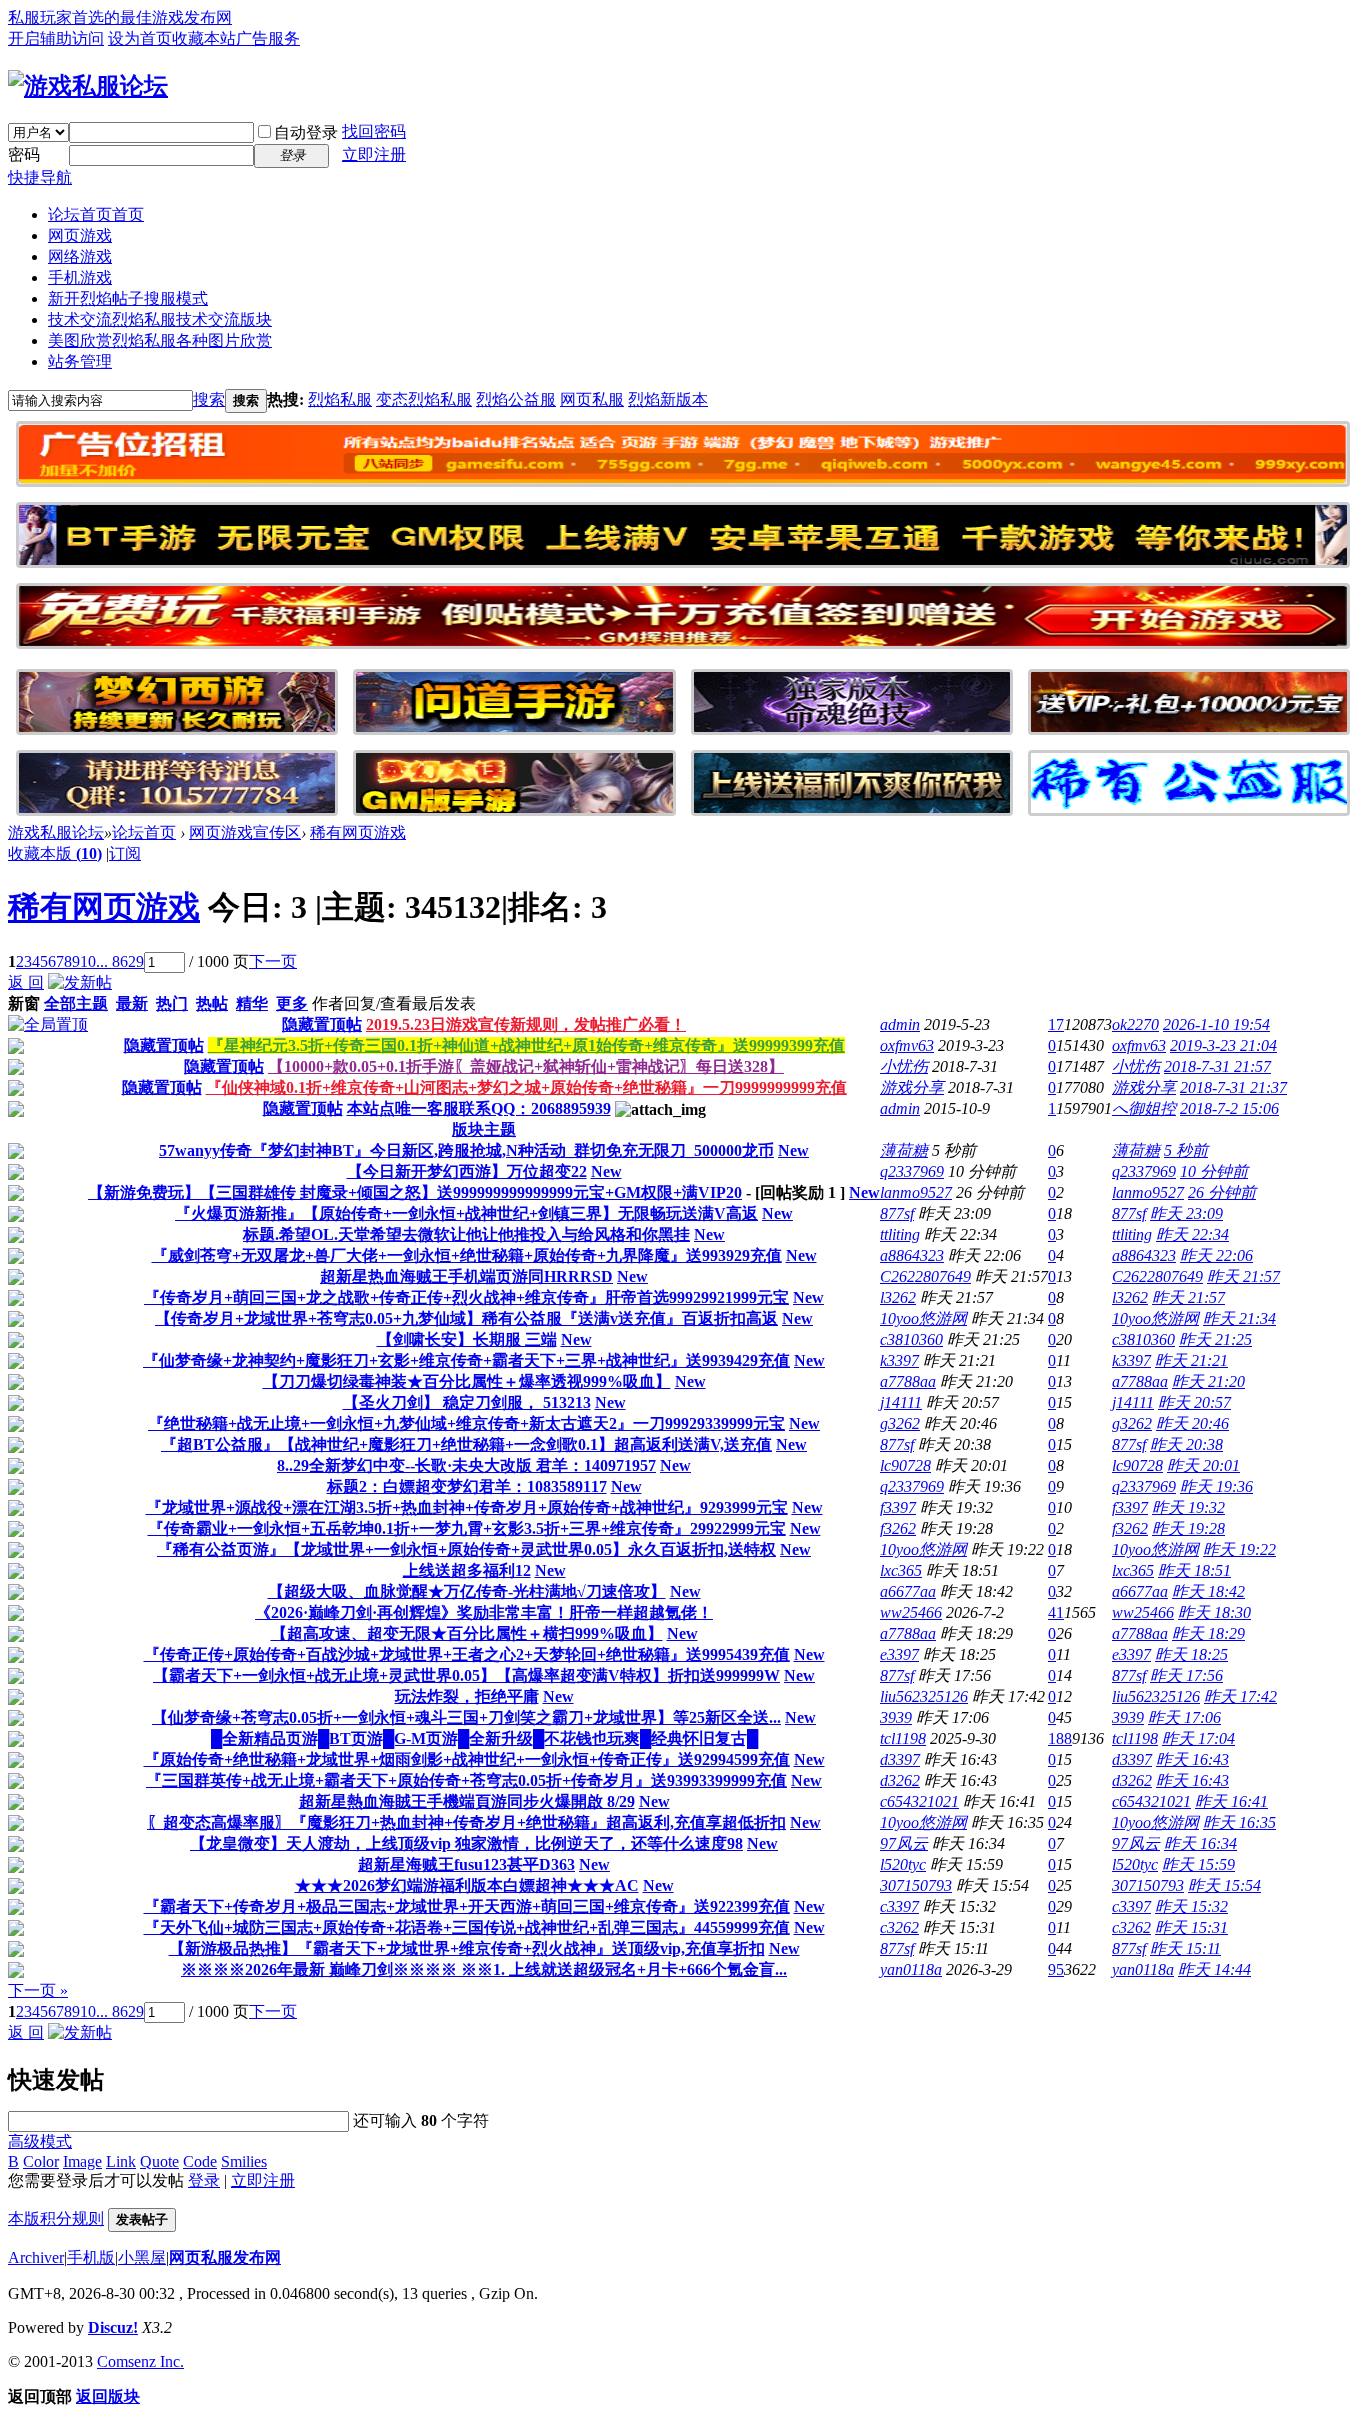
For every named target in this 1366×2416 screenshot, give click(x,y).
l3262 (898, 1297)
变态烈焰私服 (424, 399)
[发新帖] (80, 982)
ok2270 (1135, 1024)
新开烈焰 (128, 298)
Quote (159, 2161)
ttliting (900, 1234)
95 (1056, 1969)
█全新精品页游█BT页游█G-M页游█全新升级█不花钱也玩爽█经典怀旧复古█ (484, 1738)
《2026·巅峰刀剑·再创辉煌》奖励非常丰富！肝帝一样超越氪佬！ (484, 1612)
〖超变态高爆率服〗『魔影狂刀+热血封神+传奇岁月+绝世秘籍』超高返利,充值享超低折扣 (466, 1822)
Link (121, 2161)
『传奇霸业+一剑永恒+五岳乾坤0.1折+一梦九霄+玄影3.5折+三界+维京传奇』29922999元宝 (467, 1528)
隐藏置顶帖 (322, 1024)
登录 (204, 2180)
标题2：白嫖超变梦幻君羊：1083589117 (467, 1486)
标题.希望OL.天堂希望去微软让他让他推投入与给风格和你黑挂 (466, 1234)
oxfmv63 (907, 1045)
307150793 (916, 1885)
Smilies (244, 2161)
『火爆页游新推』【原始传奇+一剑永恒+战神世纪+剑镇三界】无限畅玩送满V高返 (466, 1213)
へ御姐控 (1144, 1108)
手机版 (91, 2257)
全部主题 (76, 1003)
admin (900, 1024)
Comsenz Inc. (140, 2361)
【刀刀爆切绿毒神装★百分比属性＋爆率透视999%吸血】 (467, 1381)
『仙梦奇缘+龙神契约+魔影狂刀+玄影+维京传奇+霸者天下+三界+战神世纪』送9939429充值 (466, 1360)
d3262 (900, 1780)
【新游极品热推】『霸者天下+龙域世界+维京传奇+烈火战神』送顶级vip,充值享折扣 (467, 1948)
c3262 (899, 1927)
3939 (896, 1717)
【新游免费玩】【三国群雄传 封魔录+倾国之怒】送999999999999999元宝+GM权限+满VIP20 (415, 1192)
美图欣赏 (160, 340)
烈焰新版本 (668, 399)
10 (88, 961)
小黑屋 (142, 2257)
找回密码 (374, 131)
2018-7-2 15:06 (1229, 1108)
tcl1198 (903, 1738)
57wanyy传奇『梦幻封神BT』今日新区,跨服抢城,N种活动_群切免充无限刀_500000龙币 (466, 1150)
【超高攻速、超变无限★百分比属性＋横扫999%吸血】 (467, 1633)
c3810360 (911, 1339)
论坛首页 (96, 214)
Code (200, 2161)
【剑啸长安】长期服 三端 (467, 1339)
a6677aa (908, 1591)
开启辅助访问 (56, 38)
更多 (292, 1003)
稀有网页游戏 (358, 832)
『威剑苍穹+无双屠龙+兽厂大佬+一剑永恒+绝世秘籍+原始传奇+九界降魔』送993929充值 (467, 1255)
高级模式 (40, 2141)
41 (1056, 1612)
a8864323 (912, 1255)
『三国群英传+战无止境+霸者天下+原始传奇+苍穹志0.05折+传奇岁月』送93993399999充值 (466, 1780)
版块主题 (484, 1129)
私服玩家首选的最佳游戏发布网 (120, 17)
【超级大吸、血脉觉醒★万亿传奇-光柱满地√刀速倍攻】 (467, 1591)
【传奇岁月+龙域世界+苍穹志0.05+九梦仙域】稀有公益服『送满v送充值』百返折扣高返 (466, 1318)
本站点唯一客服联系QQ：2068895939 (479, 1108)
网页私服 (592, 399)
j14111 (901, 1402)
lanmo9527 (916, 1192)
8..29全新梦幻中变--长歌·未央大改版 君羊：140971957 (466, 1465)
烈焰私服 (340, 399)
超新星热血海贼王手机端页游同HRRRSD (466, 1276)
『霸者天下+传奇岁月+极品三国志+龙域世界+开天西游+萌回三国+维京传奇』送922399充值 (467, 1906)
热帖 (212, 1003)
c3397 (899, 1906)
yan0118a (911, 1969)
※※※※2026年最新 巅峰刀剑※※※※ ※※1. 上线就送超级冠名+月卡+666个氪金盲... (484, 1969)
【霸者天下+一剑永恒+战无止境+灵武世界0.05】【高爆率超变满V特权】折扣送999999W (466, 1675)
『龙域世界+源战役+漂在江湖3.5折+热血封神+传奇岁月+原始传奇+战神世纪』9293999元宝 (467, 1507)
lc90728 (905, 1465)
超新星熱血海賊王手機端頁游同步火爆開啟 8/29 (467, 1801)
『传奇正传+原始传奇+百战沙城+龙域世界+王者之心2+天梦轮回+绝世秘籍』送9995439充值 (467, 1654)
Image (82, 2161)
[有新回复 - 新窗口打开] (16, 1153)
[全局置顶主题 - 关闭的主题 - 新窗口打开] (16, 1048)
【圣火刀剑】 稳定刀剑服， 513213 (467, 1402)
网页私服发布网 (225, 2257)
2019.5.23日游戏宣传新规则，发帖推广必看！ (526, 1024)
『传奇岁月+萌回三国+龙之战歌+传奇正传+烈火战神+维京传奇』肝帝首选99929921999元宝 (466, 1297)
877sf (897, 1213)
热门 (172, 1003)
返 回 (26, 982)
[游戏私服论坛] (88, 86)
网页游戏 (80, 235)
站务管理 (80, 361)
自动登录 (306, 132)
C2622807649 (925, 1276)
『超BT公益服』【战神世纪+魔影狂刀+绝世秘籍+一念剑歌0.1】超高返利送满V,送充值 (466, 1444)
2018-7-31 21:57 (1217, 1066)
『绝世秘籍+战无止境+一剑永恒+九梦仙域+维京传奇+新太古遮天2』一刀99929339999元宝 (466, 1423)
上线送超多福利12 (467, 1570)
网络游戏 (80, 256)
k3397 (899, 1360)
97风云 (904, 1843)
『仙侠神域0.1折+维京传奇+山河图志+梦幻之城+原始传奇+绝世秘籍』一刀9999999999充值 (526, 1087)
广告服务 (268, 38)
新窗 (24, 1003)
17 (1056, 1024)
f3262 (898, 1528)
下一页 (273, 961)
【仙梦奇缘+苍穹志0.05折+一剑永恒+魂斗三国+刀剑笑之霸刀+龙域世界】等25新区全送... (466, 1717)
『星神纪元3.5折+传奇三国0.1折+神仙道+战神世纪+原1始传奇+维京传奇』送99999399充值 (526, 1045)
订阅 (125, 853)
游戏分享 (912, 1087)
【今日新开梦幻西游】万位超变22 (467, 1171)
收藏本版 (55, 853)
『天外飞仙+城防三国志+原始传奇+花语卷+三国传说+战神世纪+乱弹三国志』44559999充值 (467, 1927)
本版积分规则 (56, 2218)
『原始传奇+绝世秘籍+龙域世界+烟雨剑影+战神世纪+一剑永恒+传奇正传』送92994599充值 (467, 1759)
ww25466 (911, 1612)
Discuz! (113, 2327)
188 (1060, 1738)
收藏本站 (204, 38)
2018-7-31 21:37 (1233, 1087)
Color (41, 2161)
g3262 (900, 1423)
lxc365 (901, 1570)
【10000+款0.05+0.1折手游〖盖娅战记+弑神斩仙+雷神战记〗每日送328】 (526, 1066)
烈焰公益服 (516, 399)
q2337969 (912, 1171)
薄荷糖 (904, 1150)
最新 (132, 1003)
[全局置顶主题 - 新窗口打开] (48, 1024)
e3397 (899, 1654)
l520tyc (903, 1864)
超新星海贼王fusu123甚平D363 (466, 1864)
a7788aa (908, 1381)
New (793, 1150)
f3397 (898, 1507)
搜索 (209, 399)
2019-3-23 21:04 (1223, 1045)
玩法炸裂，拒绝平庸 (467, 1696)
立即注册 (374, 154)
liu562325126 (924, 1696)
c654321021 (919, 1801)
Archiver (36, 2257)
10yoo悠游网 (923, 1318)
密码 (24, 154)
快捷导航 (40, 177)
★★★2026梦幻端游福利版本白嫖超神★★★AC (467, 1885)
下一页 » (38, 1990)
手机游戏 (80, 277)
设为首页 (140, 38)
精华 (252, 1003)
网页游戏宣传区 (245, 832)
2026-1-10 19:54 (1216, 1024)
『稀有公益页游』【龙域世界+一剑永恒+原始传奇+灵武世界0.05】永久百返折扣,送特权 (466, 1549)
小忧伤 (904, 1066)
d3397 (900, 1759)
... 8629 (120, 961)
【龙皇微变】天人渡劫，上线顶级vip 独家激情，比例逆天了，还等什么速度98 (466, 1843)
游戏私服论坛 (56, 832)
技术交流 (160, 319)
